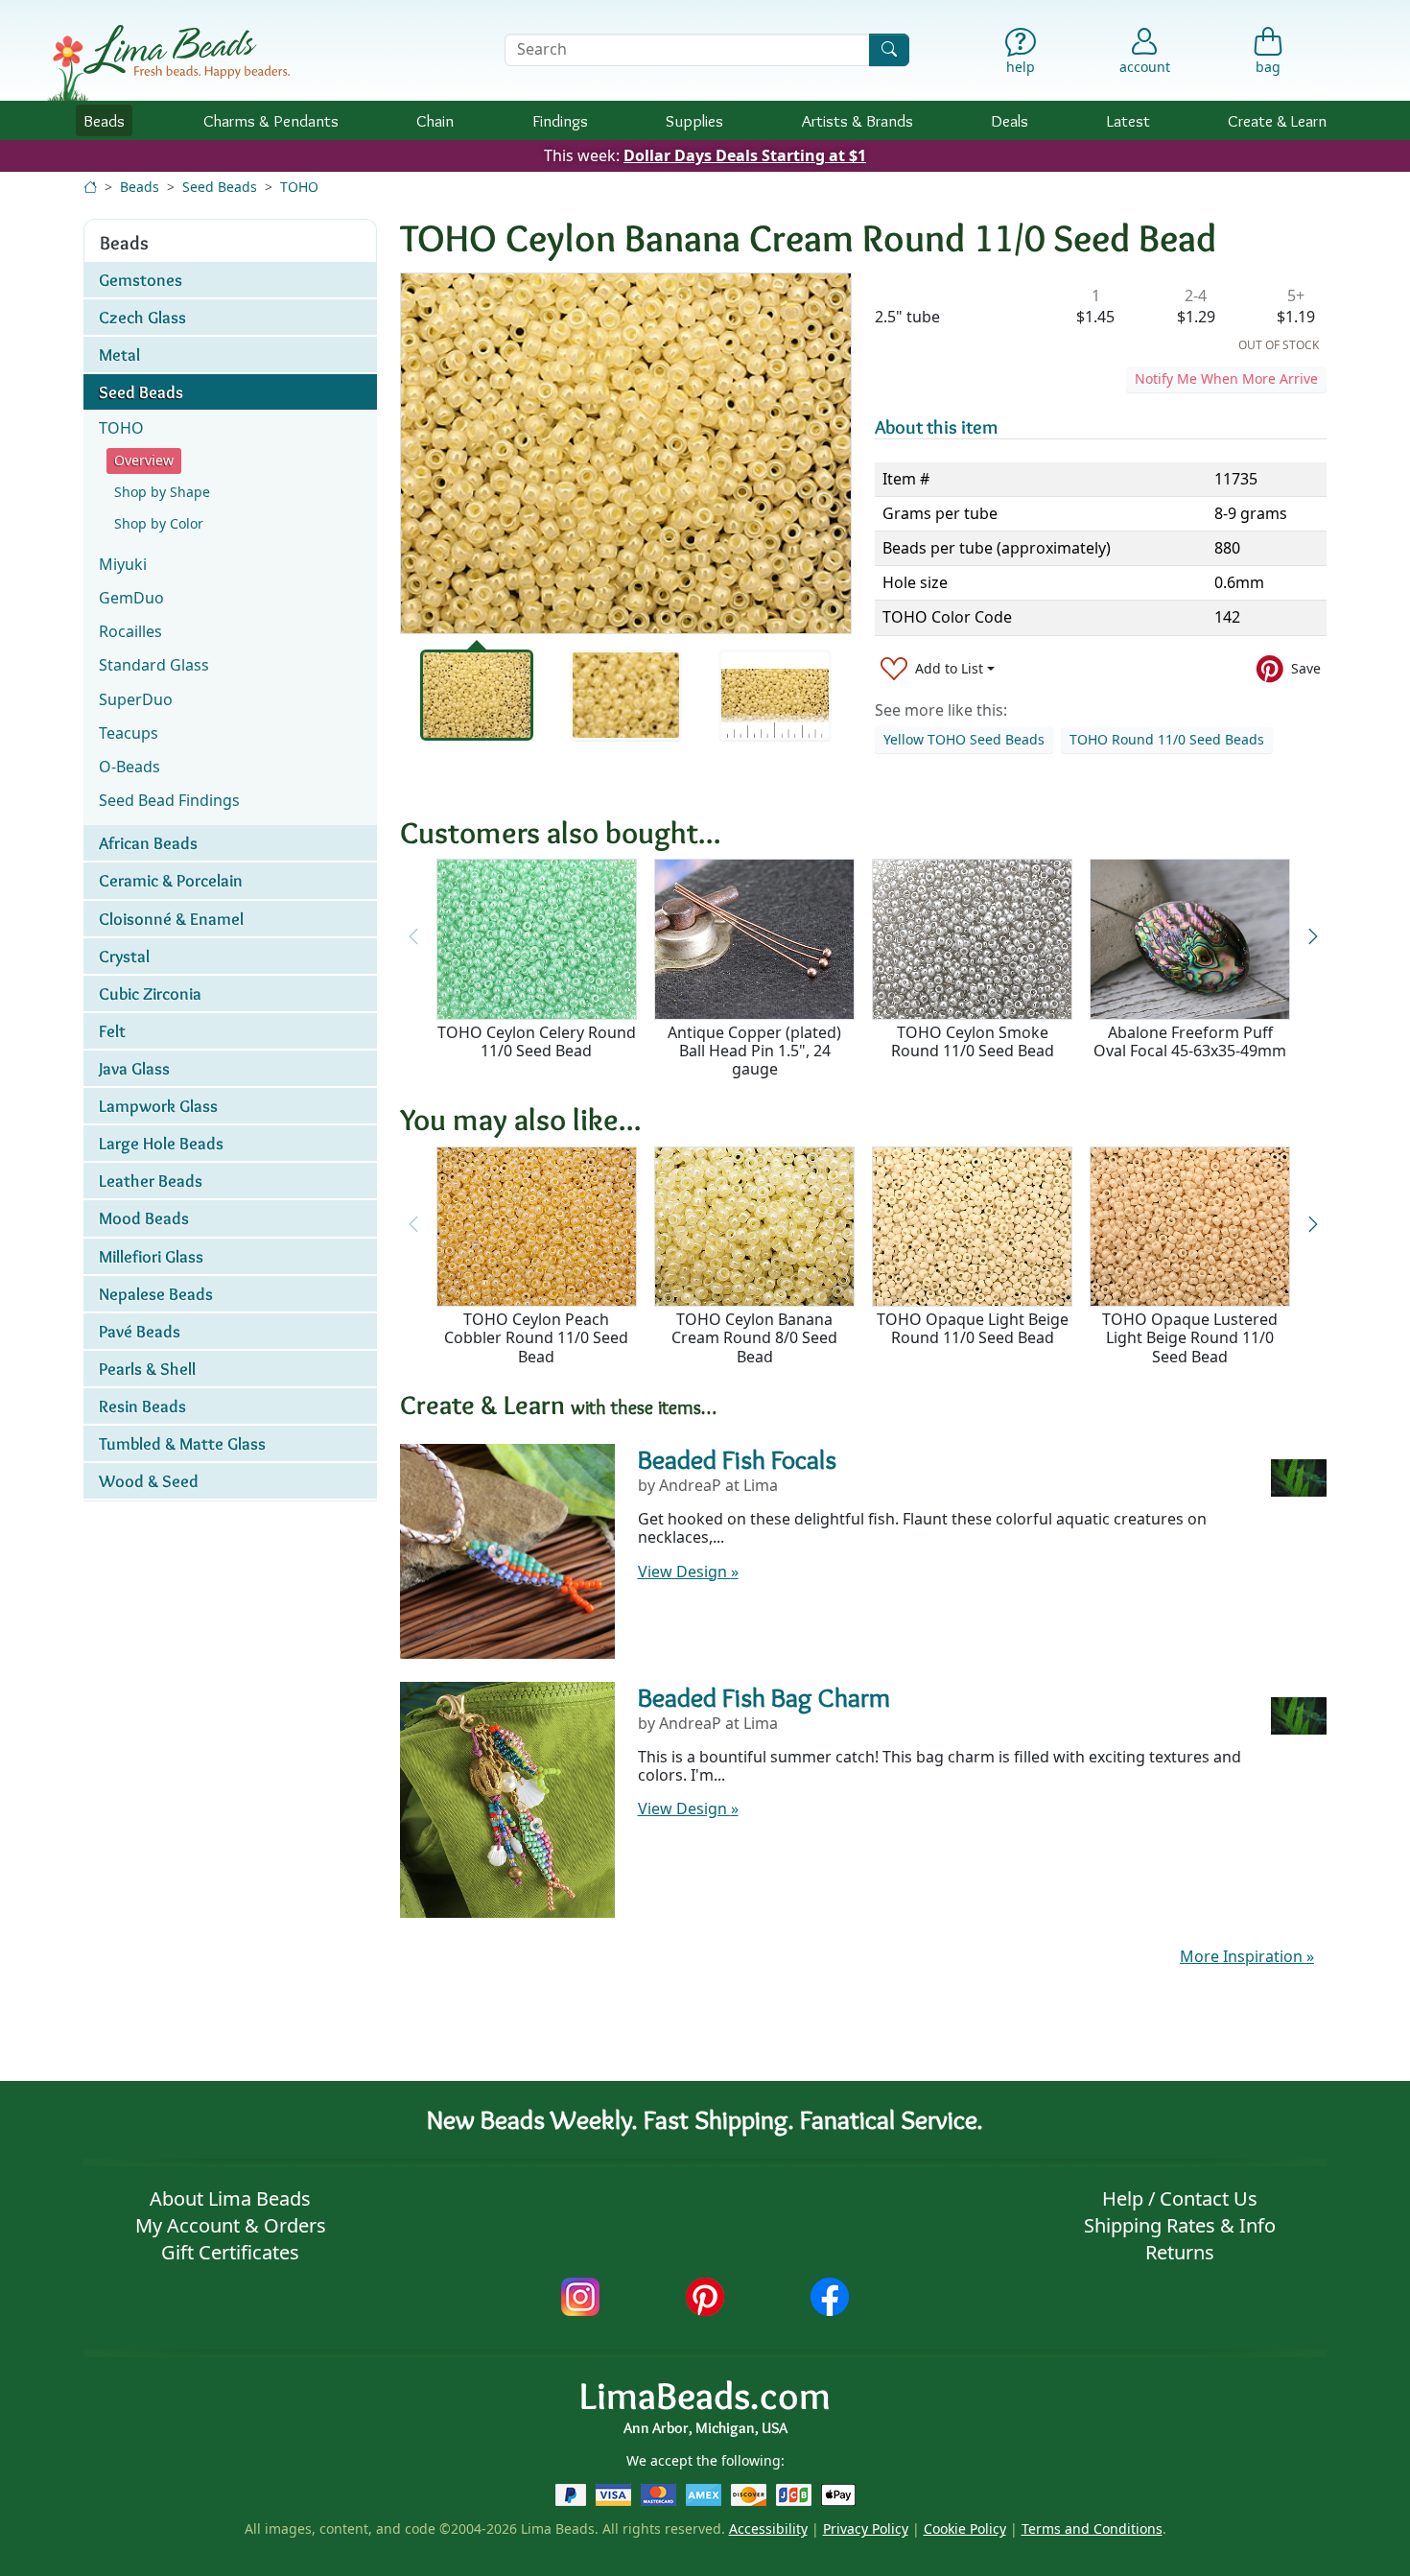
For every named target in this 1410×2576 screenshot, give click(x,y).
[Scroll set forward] (1313, 936)
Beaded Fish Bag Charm (764, 1697)
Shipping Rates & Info (1180, 2225)
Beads (104, 120)
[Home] (90, 187)
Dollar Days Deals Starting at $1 (745, 155)
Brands (858, 120)
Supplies (694, 120)
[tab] (477, 695)
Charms (271, 120)
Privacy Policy (866, 2529)
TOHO (299, 187)
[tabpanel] (626, 453)
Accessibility (768, 2529)
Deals (1010, 120)
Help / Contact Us (1180, 2198)
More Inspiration (1247, 1956)
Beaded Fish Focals (737, 1459)
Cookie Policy (965, 2529)
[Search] (889, 49)
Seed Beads (220, 187)
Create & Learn (1277, 120)
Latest (1128, 120)
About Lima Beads (230, 2198)
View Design (688, 1572)
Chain (435, 120)
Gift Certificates (230, 2252)
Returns (1180, 2252)
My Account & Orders (231, 2225)
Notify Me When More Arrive (1226, 378)
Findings (560, 120)
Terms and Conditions (1092, 2529)
